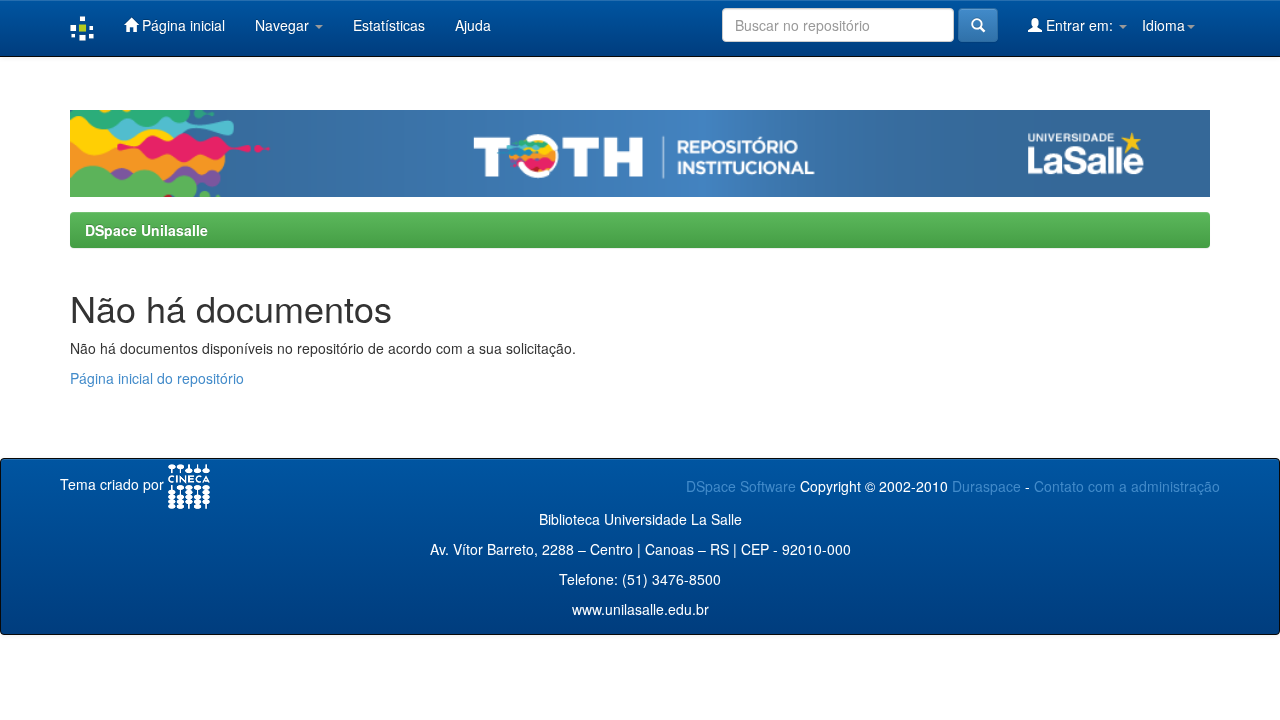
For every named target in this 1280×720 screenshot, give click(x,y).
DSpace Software (741, 486)
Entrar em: (1079, 25)
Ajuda (473, 25)
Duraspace (986, 486)
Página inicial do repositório (157, 378)
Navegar (284, 25)
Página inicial (181, 25)
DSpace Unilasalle (146, 230)
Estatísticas (389, 25)
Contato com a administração (1127, 486)
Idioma (1163, 25)
